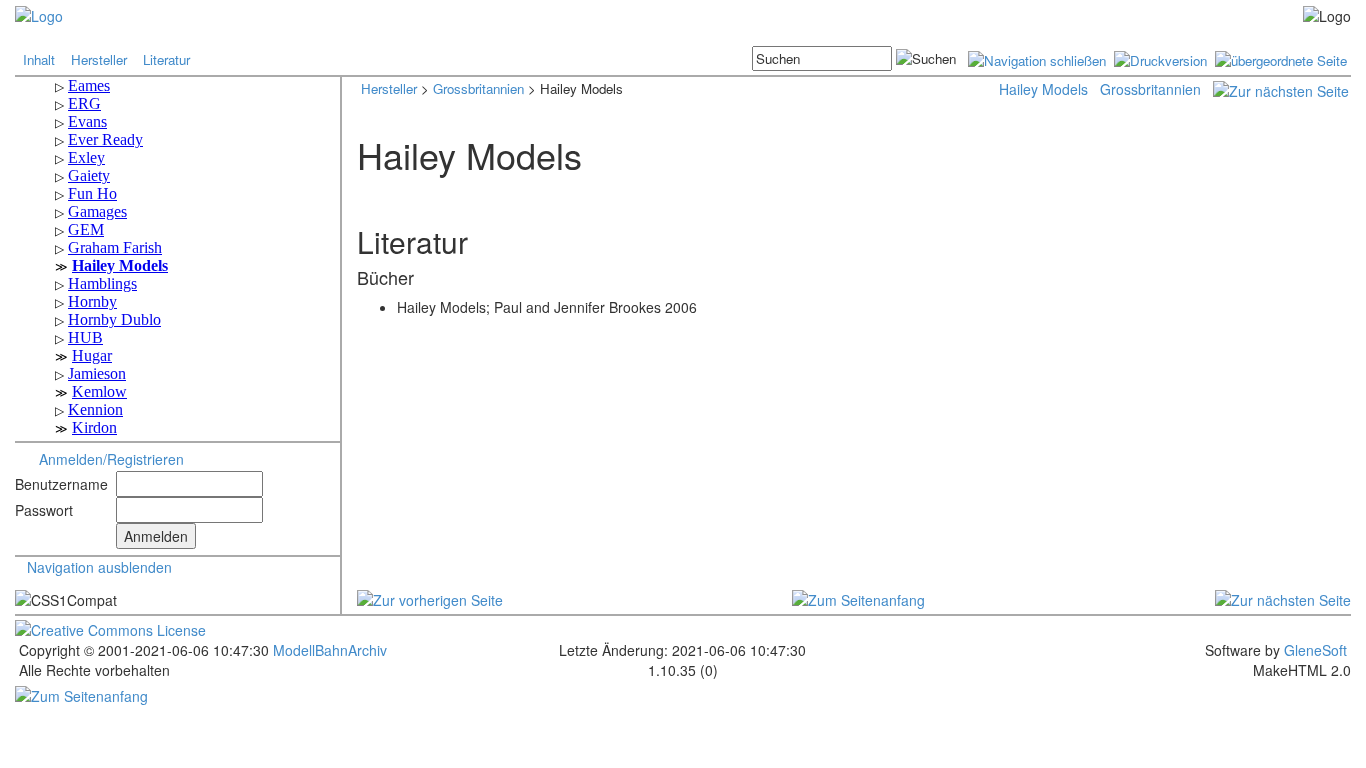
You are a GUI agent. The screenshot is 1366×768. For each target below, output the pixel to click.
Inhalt (39, 59)
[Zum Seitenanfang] (858, 597)
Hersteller (99, 59)
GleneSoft (1315, 650)
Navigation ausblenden (99, 567)
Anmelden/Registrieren (111, 459)
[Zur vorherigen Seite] (430, 597)
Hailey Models (1043, 89)
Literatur (166, 59)
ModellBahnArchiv (328, 650)
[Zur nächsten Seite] (1281, 89)
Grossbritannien (478, 88)
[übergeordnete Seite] (1281, 58)
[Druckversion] (1160, 58)
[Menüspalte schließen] (1037, 58)
